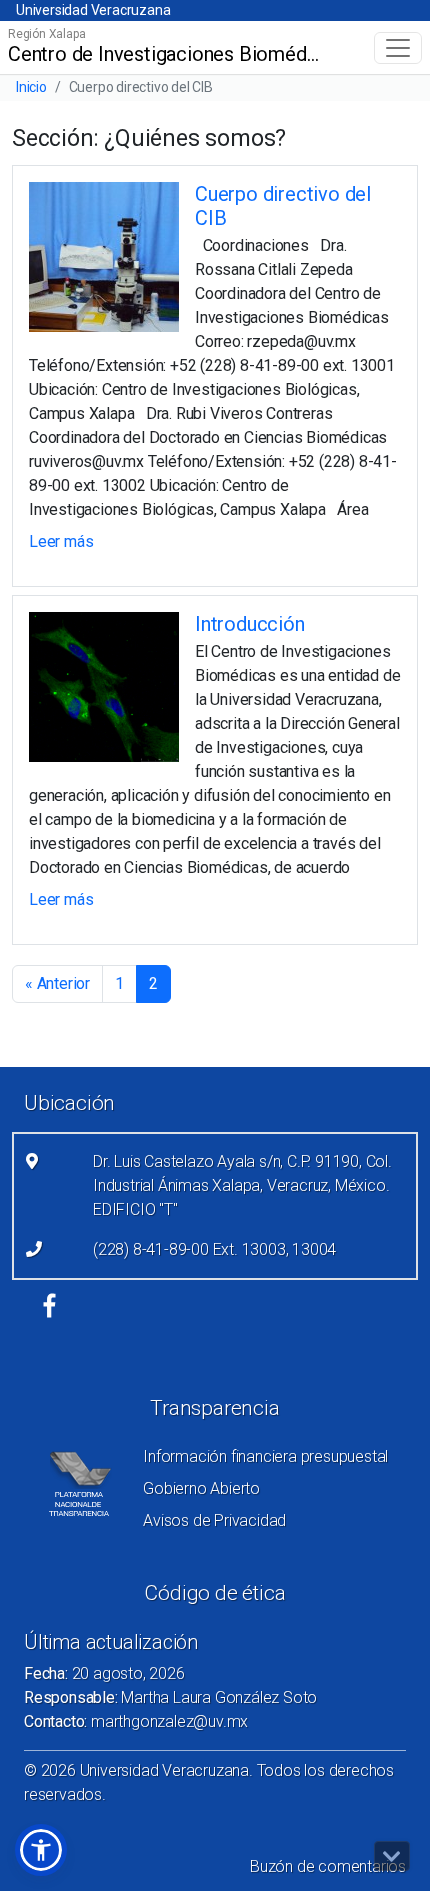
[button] (41, 1850)
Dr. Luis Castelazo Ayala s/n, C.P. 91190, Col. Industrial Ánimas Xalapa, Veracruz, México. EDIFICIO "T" (242, 1185)
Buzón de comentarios (328, 1866)
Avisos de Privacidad (214, 1520)
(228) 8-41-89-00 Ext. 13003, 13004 (214, 1249)
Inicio (31, 87)
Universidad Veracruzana (93, 10)
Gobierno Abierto (201, 1488)
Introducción (250, 624)
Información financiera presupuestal (265, 1456)
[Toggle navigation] (398, 48)
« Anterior (57, 983)
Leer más (61, 541)
